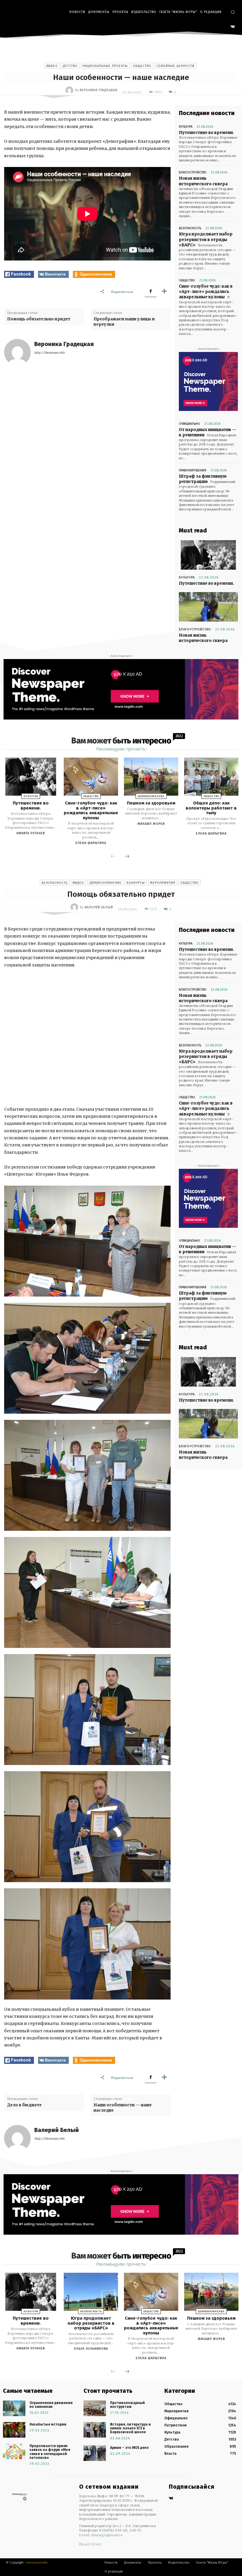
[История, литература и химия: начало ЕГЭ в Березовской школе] (95, 2430)
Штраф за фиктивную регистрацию (203, 479)
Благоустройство (193, 172)
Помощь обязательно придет (39, 319)
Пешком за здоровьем (151, 803)
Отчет (96, 2544)
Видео (52, 66)
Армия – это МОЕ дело (129, 2448)
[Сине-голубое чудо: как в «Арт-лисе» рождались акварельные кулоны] (91, 777)
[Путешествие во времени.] (208, 555)
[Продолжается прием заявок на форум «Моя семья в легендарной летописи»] (14, 2451)
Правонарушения (193, 470)
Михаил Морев (151, 824)
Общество (142, 66)
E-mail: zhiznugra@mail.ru (101, 2535)
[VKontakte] (233, 27)
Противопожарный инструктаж (127, 2405)
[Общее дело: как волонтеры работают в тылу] (211, 777)
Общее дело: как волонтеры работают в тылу (211, 808)
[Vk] (171, 2499)
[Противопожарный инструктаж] (95, 2408)
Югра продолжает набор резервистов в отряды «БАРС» (206, 239)
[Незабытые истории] (14, 2430)
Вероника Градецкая (99, 90)
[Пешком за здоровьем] (151, 777)
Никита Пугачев (31, 833)
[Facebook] (151, 291)
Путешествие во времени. (206, 133)
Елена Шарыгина (91, 843)
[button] (233, 12)
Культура (186, 127)
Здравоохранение (151, 796)
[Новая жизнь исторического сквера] (208, 607)
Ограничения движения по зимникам (51, 2405)
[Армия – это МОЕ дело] (95, 2453)
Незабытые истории (48, 2424)
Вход (83, 2544)
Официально (189, 424)
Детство (70, 66)
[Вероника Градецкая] (70, 90)
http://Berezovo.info (49, 353)
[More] (164, 291)
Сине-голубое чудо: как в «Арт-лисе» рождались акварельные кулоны (206, 292)
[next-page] (127, 857)
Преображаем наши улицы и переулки (124, 322)
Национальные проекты (105, 66)
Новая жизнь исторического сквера (203, 638)
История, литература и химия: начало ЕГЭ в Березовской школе (130, 2428)
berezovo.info (37, 2563)
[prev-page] (113, 857)
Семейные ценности (175, 66)
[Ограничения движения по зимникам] (14, 2408)
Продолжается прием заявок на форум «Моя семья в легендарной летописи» (50, 2452)
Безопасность (190, 228)
